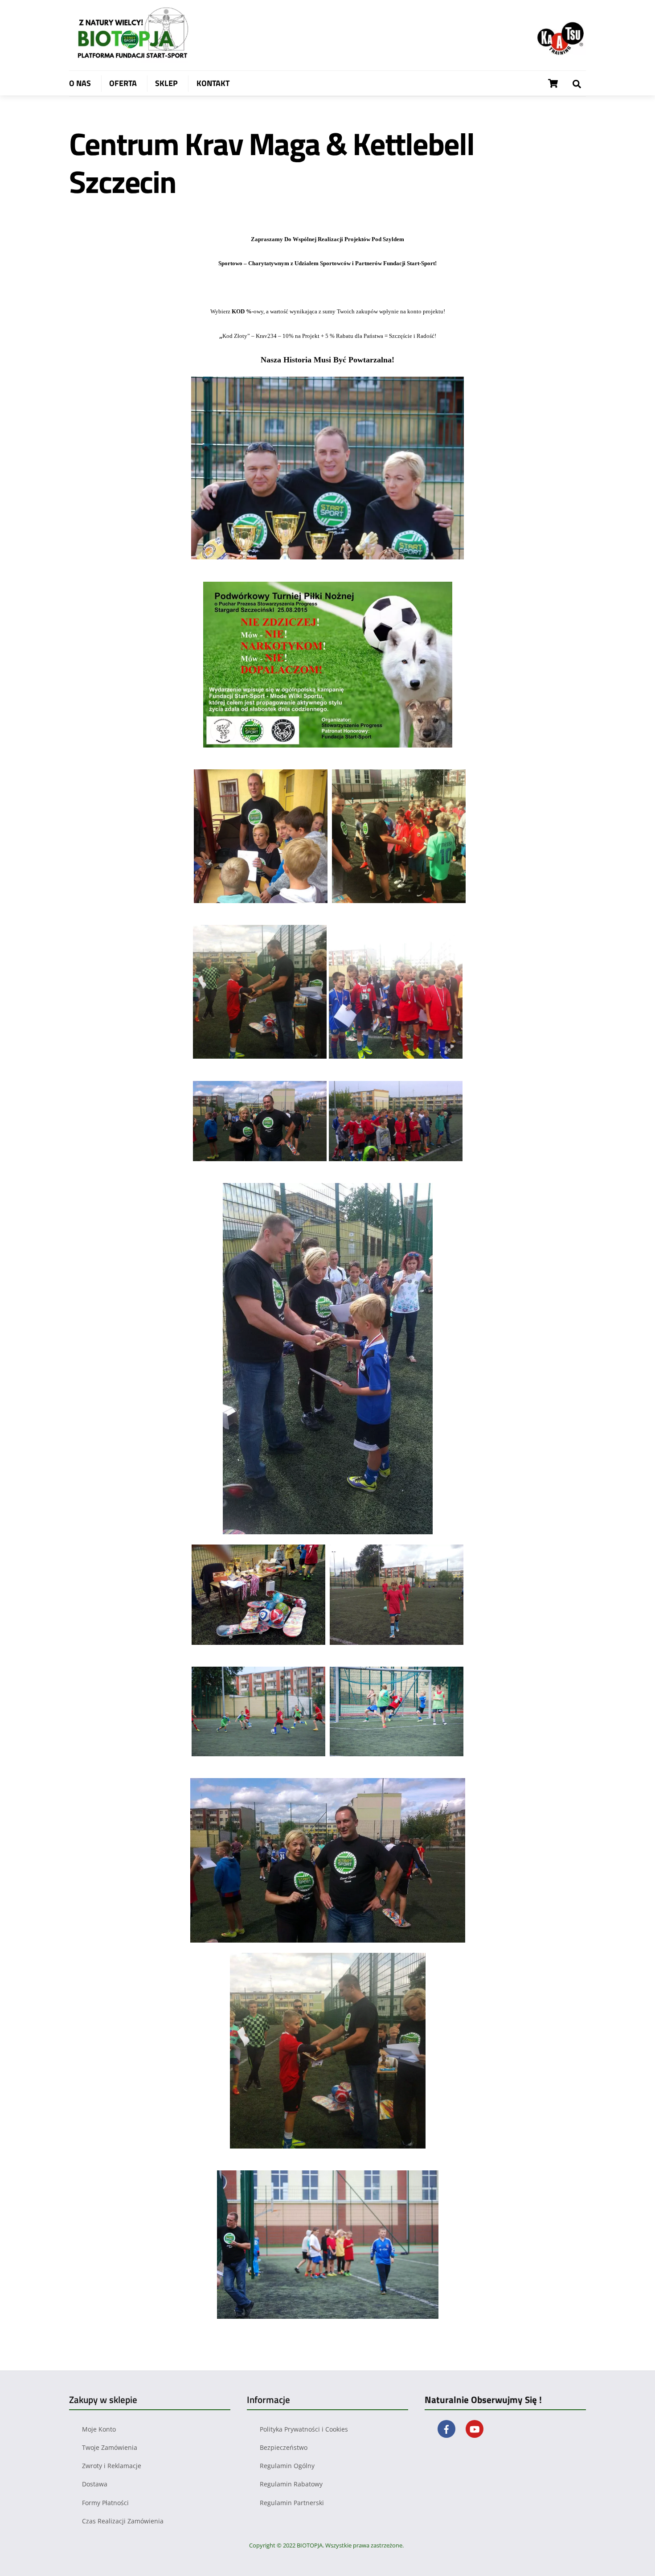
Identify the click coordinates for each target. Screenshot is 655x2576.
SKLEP (166, 83)
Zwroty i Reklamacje (112, 2466)
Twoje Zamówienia (110, 2447)
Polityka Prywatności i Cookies (304, 2429)
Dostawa (95, 2484)
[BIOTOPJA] (136, 58)
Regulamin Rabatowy (291, 2484)
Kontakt (213, 83)
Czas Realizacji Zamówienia (123, 2521)
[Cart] (553, 83)
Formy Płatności (105, 2503)
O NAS (80, 83)
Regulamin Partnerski (292, 2503)
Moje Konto (99, 2429)
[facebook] (446, 2428)
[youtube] (475, 2428)
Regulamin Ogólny (287, 2466)
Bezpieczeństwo (284, 2447)
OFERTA (123, 83)
